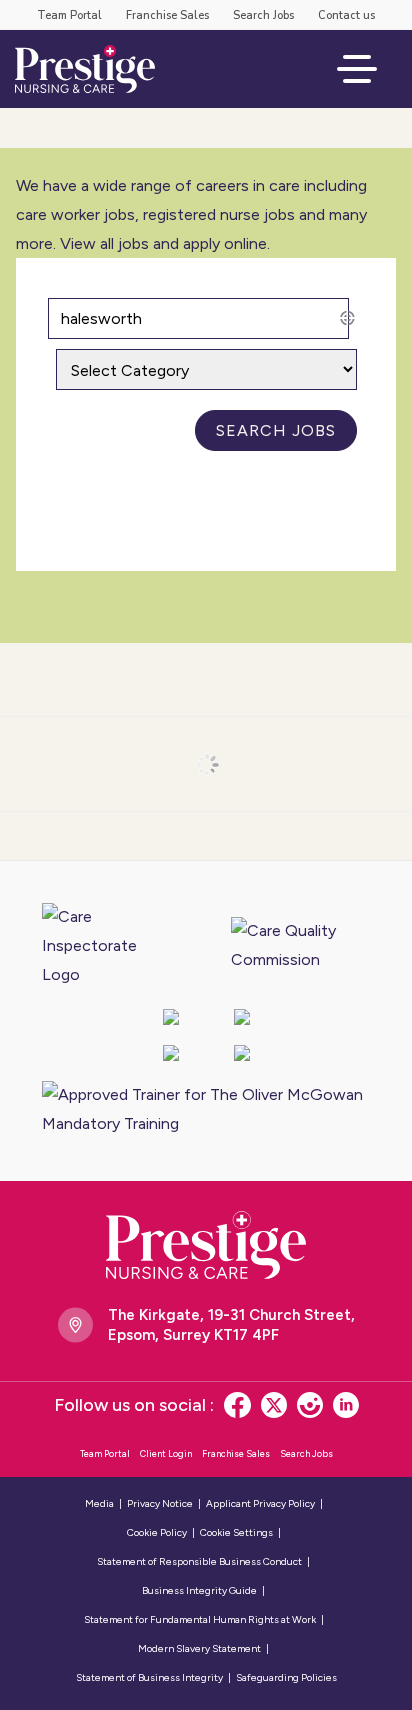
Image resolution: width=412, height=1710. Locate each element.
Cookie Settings (236, 1532)
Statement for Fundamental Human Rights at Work (200, 1619)
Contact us (346, 15)
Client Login (166, 1453)
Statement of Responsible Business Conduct (199, 1561)
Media (99, 1503)
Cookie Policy (157, 1532)
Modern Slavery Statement (199, 1648)
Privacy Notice (160, 1503)
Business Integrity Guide (199, 1590)
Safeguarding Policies (286, 1677)
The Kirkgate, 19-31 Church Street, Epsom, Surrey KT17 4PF (231, 1325)
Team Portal (69, 15)
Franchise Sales (167, 15)
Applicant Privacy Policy (260, 1503)
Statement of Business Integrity (149, 1677)
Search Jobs (263, 15)
